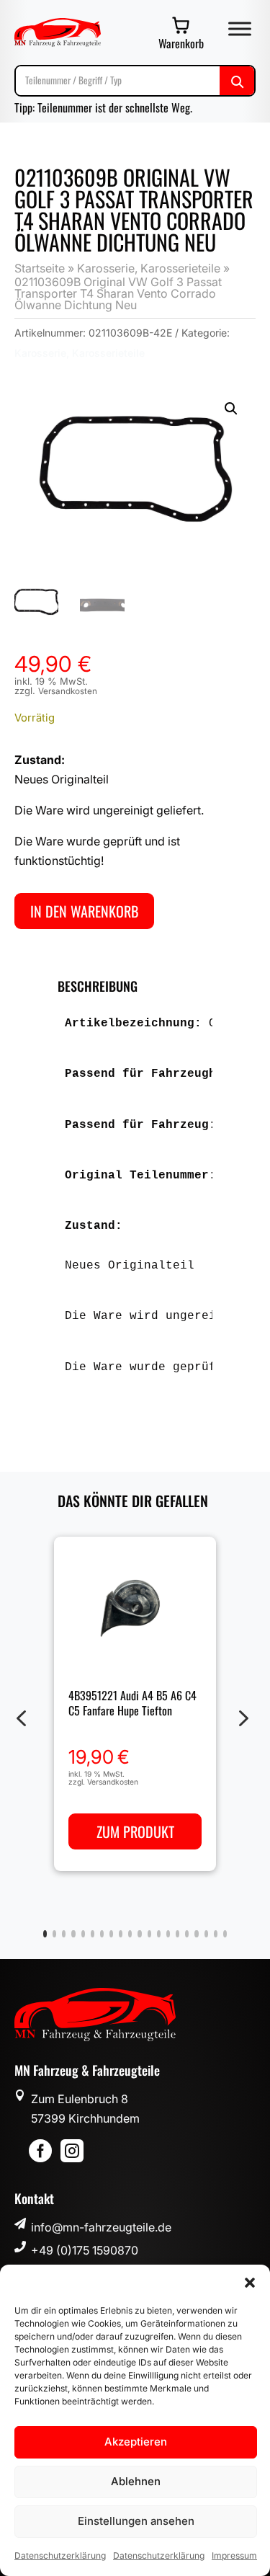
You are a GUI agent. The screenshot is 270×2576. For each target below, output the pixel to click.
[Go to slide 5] (83, 1934)
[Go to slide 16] (187, 1934)
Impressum (234, 2555)
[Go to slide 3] (64, 1934)
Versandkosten (68, 691)
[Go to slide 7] (102, 1934)
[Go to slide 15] (177, 1934)
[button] (250, 2283)
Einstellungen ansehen (136, 2521)
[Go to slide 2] (54, 1934)
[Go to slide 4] (73, 1934)
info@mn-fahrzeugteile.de (101, 2227)
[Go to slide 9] (121, 1934)
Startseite (40, 268)
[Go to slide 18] (206, 1934)
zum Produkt (135, 1832)
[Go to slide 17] (196, 1934)
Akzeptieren (136, 2442)
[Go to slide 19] (216, 1934)
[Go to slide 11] (139, 1934)
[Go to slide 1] (45, 1934)
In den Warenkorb (84, 911)
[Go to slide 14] (168, 1934)
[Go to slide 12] (149, 1934)
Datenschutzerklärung (60, 2555)
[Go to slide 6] (93, 1934)
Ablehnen (136, 2481)
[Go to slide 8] (111, 1934)
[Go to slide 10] (130, 1934)
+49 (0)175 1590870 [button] (85, 2250)
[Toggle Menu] (240, 28)
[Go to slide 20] (225, 1934)
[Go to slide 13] (159, 1934)
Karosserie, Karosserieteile (149, 268)
